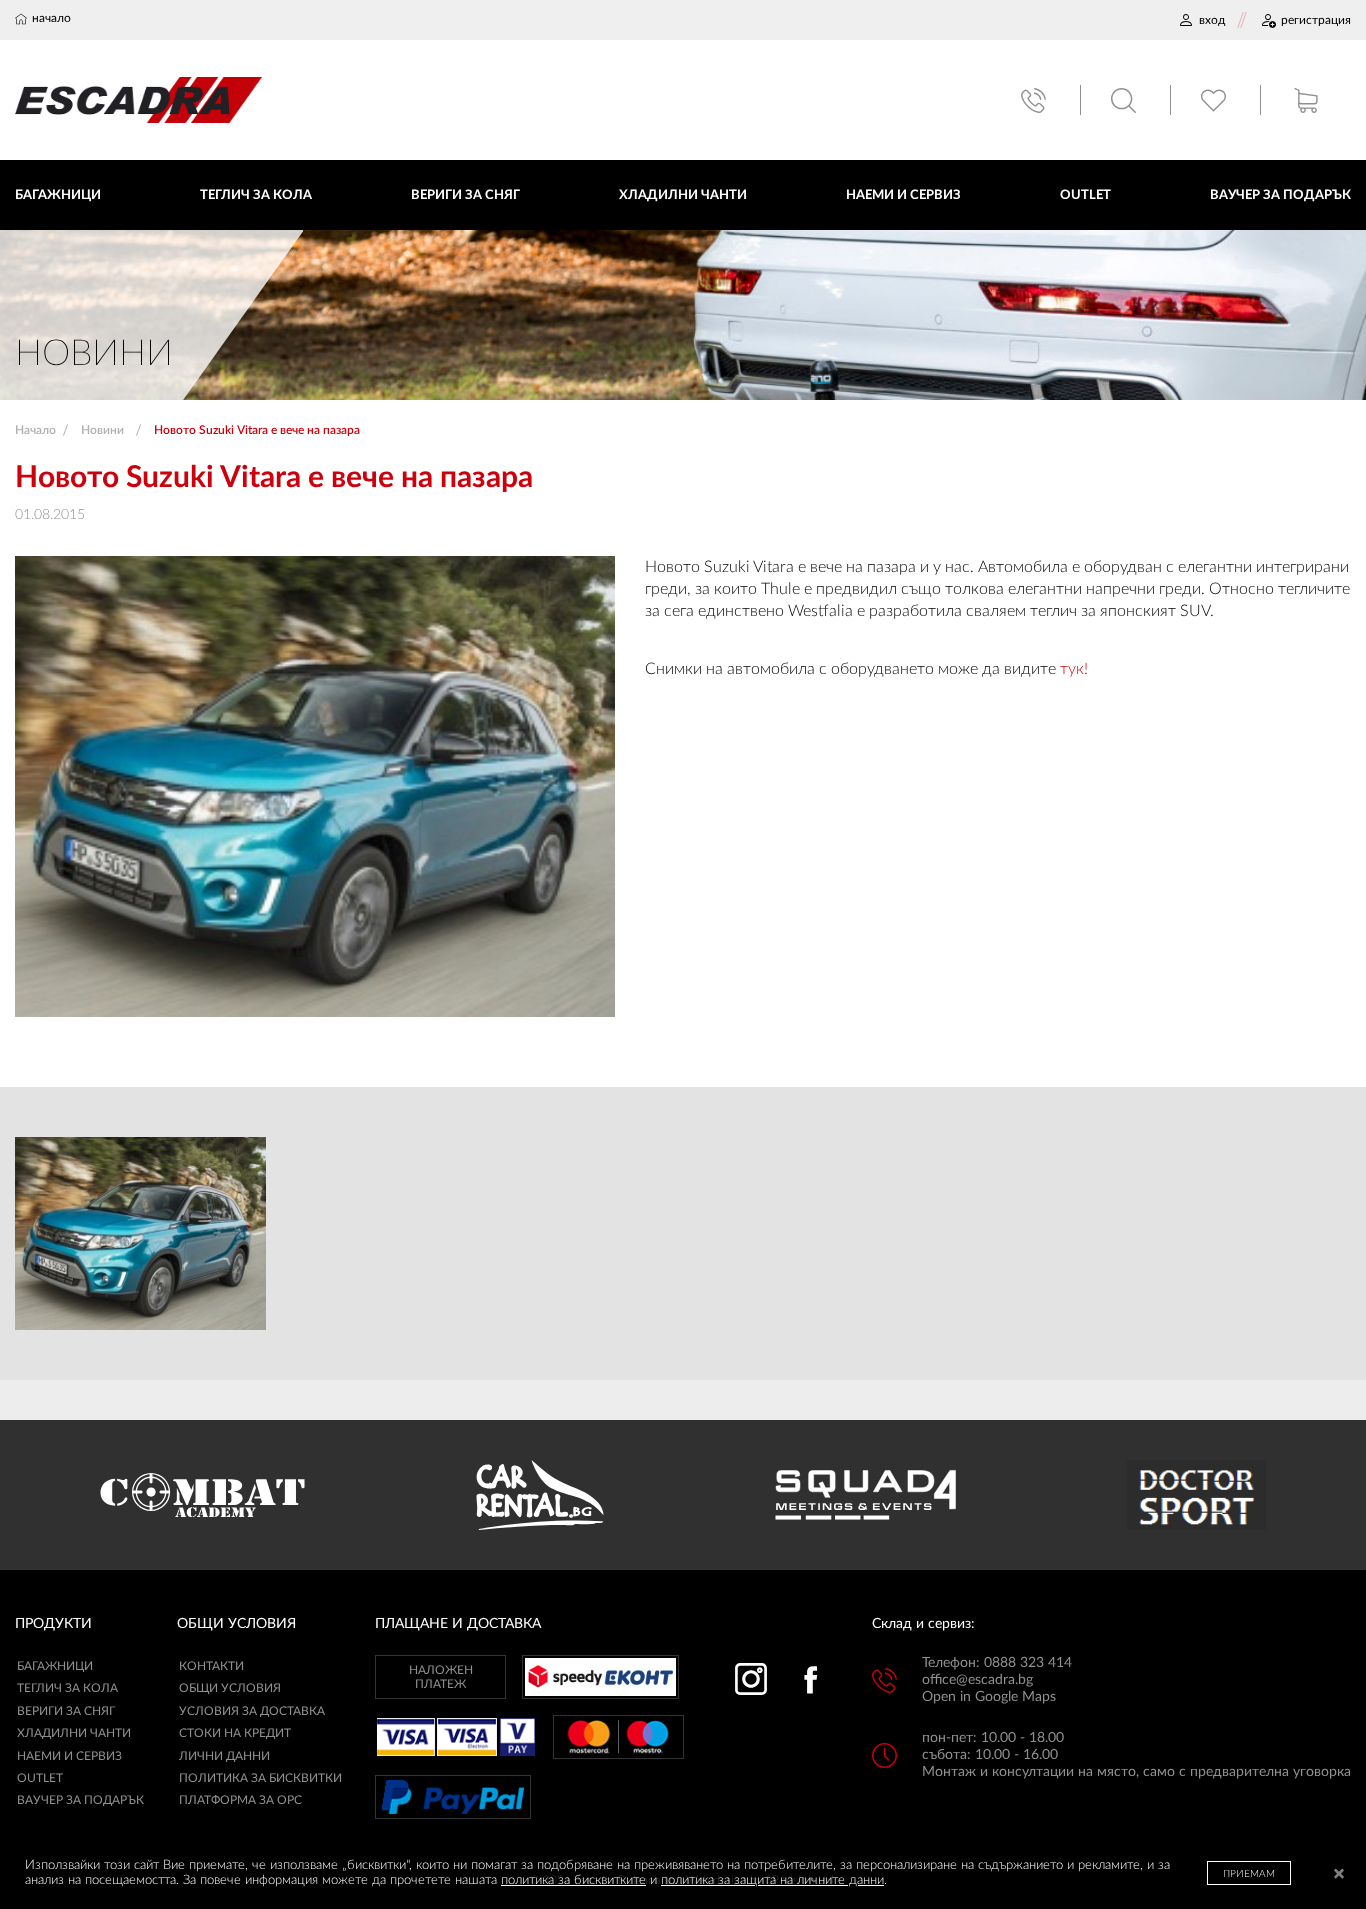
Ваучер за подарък (80, 1800)
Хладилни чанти (74, 1733)
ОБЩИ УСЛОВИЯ (230, 1688)
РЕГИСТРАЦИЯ (1316, 20)
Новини (102, 430)
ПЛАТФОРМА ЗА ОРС (240, 1800)
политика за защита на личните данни (772, 1880)
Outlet (40, 1778)
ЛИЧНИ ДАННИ (224, 1756)
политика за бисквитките (573, 1880)
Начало (35, 430)
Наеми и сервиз (69, 1756)
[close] (1339, 1875)
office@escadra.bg (977, 1680)
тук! (1074, 669)
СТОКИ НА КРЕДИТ (235, 1733)
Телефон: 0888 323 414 (997, 1663)
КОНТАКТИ (211, 1666)
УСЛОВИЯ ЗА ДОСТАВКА (252, 1711)
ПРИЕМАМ (1249, 1874)
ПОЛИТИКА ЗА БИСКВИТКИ (260, 1778)
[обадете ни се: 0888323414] (1036, 100)
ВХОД (1212, 20)
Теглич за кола (67, 1688)
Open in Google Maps (989, 1697)
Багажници (55, 1666)
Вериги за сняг (66, 1711)
